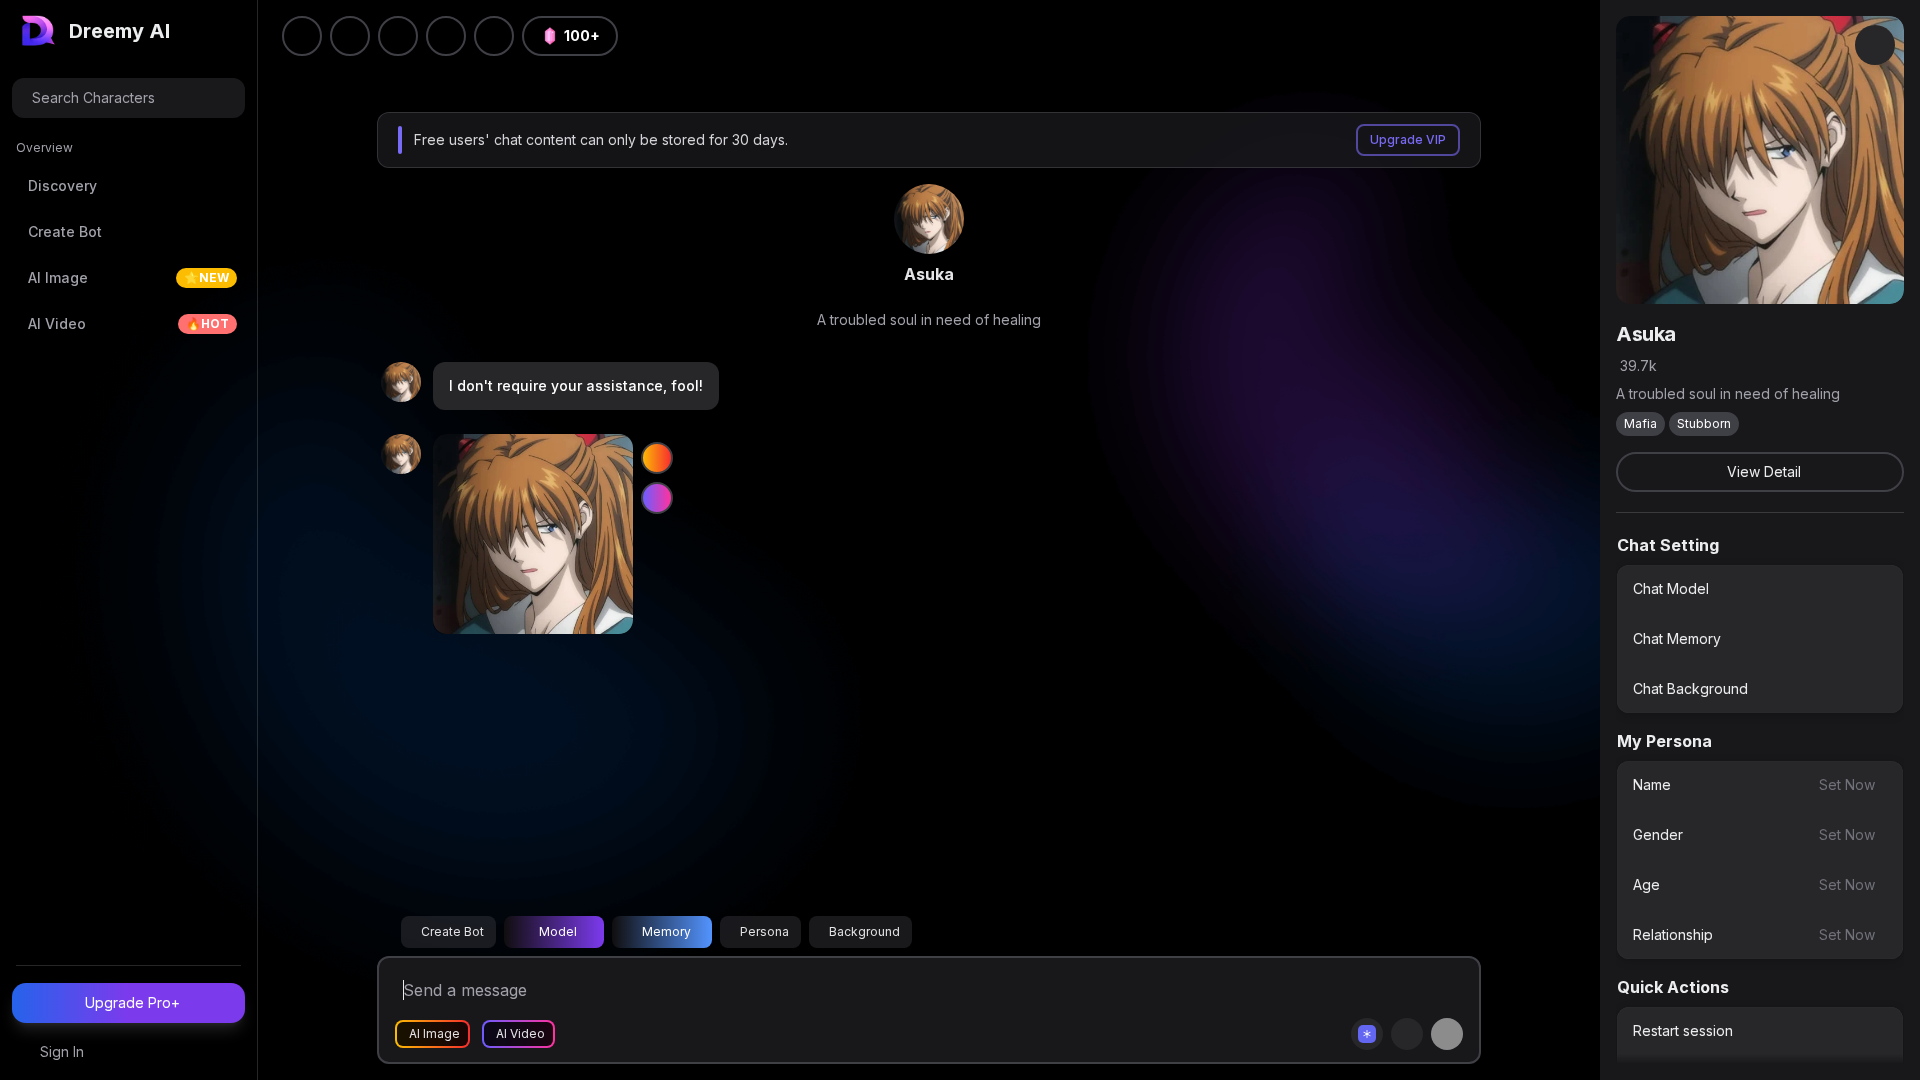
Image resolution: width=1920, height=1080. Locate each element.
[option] (1760, 589)
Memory (666, 931)
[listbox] (1760, 639)
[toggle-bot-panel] (1875, 45)
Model (558, 931)
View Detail (1764, 471)
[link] (929, 219)
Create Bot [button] (452, 931)
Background (864, 931)
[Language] (398, 36)
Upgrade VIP (1408, 139)
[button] (494, 36)
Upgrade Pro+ (132, 1002)
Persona (764, 931)
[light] (446, 36)
